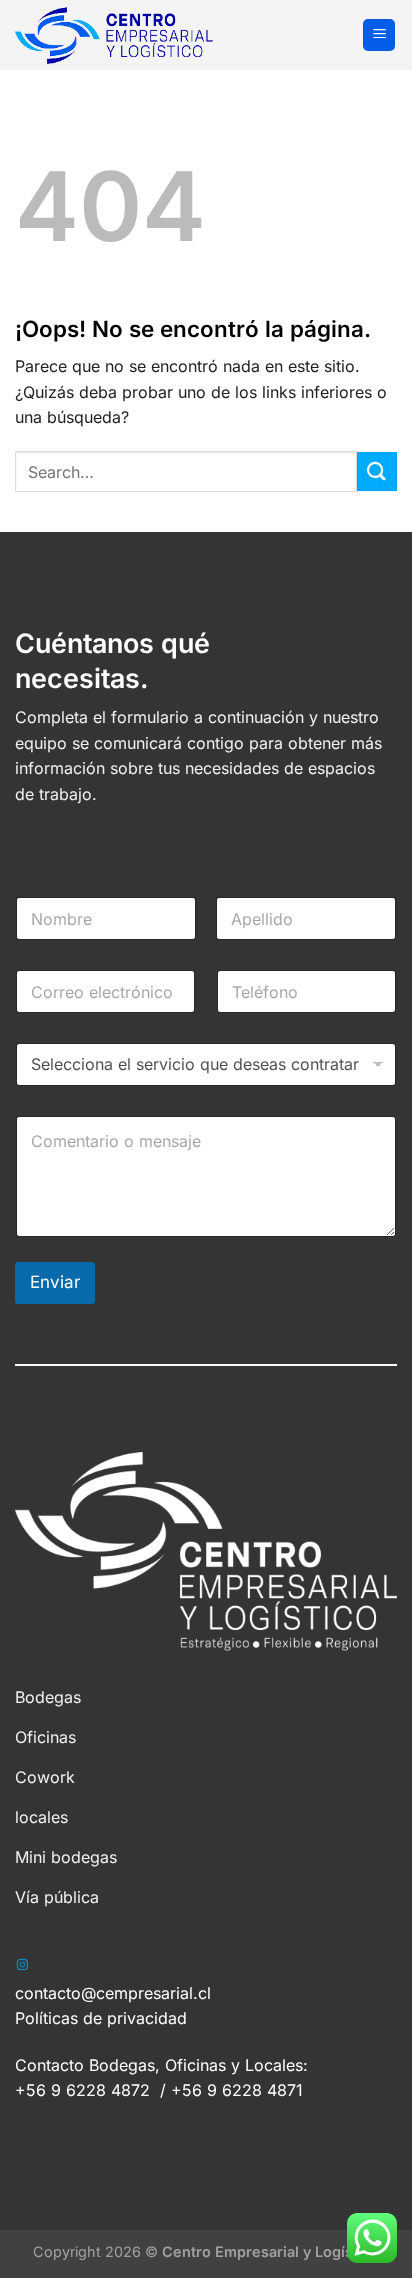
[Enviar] (377, 471)
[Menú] (379, 35)
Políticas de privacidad (101, 2018)
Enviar (55, 1282)
